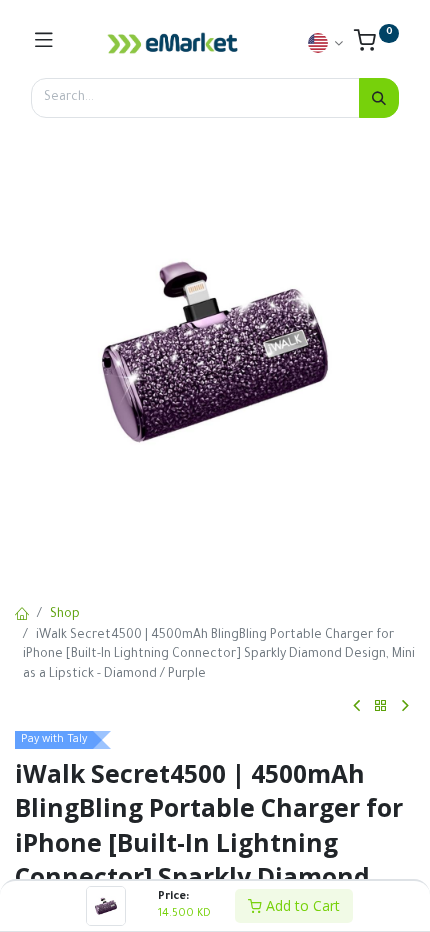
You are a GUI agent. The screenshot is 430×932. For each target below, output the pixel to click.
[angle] (356, 706)
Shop (65, 615)
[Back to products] (381, 706)
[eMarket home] (173, 43)
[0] (376, 46)
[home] (22, 616)
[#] (44, 43)
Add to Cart (301, 905)
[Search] (379, 98)
